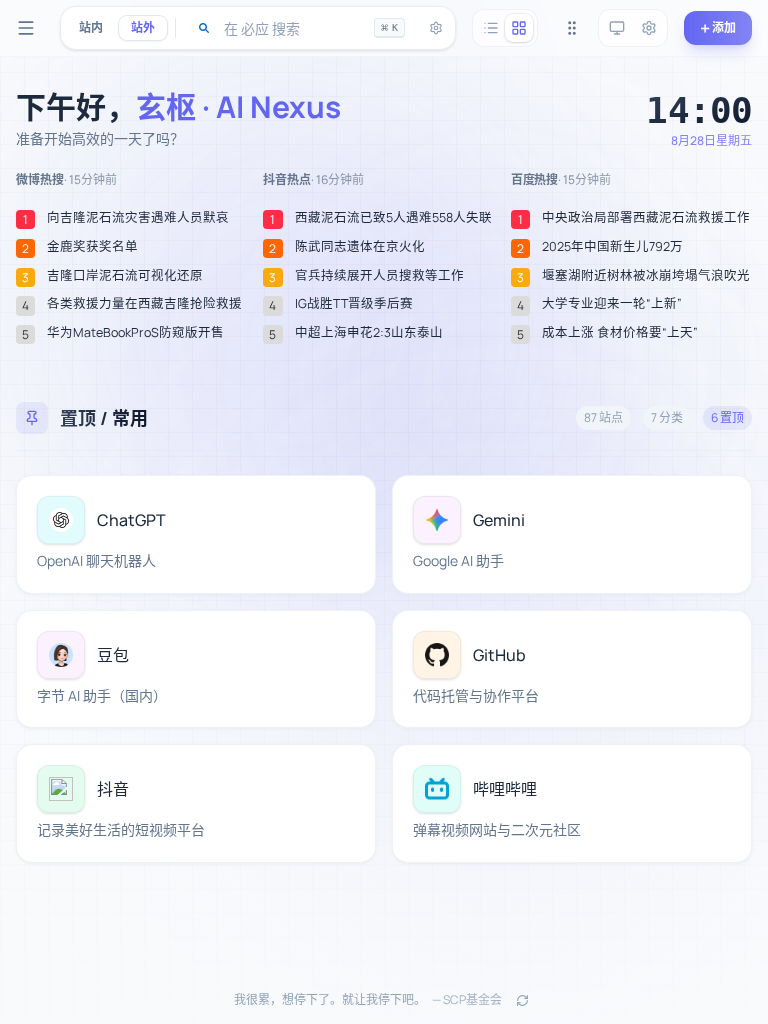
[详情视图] (519, 28)
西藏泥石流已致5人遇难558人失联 (393, 218)
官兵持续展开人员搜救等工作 (379, 276)
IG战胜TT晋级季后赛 (354, 304)
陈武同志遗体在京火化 (360, 247)
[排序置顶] (572, 28)
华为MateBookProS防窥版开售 (135, 333)
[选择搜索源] (204, 28)
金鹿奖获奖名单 (92, 247)
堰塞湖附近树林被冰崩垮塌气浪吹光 (646, 276)
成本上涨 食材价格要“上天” (620, 333)
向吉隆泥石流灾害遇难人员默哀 (138, 218)
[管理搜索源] (436, 28)
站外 (143, 27)
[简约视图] (491, 28)
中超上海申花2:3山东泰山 (369, 333)
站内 (91, 27)
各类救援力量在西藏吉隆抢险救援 (144, 304)
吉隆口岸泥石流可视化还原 (125, 276)
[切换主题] (617, 28)
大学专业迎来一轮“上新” (612, 304)
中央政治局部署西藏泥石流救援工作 (646, 218)
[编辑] (349, 502)
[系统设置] (649, 28)
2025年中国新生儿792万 (612, 247)
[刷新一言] (522, 1000)
